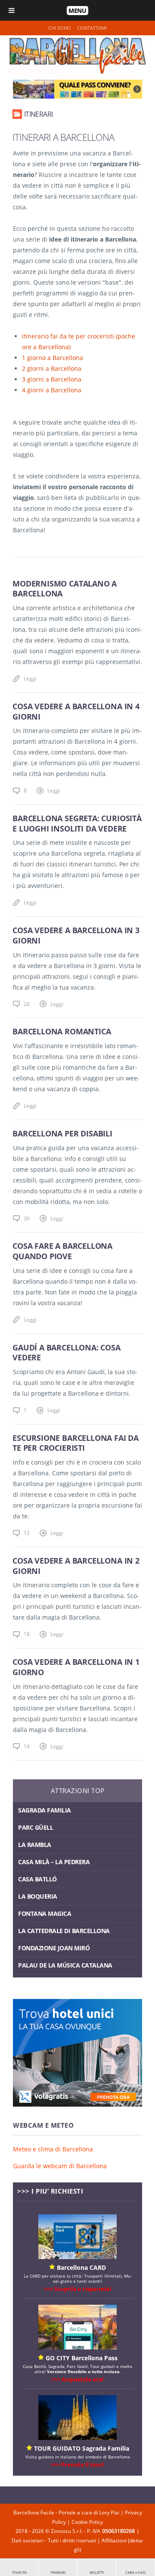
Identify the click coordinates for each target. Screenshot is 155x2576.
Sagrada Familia (45, 1810)
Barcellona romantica (62, 1031)
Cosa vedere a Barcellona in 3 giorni (76, 935)
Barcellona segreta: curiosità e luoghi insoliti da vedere (77, 823)
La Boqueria (38, 1896)
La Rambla (35, 1845)
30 (27, 1218)
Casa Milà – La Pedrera (54, 1862)
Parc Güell (36, 1827)
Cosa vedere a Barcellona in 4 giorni (76, 711)
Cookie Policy (87, 2522)
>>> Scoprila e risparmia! (78, 2289)
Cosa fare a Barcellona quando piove (62, 1251)
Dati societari (28, 2540)
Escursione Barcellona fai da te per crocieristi (76, 1443)
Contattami (92, 28)
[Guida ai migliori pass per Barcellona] (77, 89)
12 (27, 1533)
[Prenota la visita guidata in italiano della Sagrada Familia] (77, 2438)
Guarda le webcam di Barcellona (60, 2166)
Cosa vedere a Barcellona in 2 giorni (76, 1566)
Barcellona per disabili (62, 1133)
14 (27, 1746)
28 (27, 1004)
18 (27, 1634)
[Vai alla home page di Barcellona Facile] (77, 72)
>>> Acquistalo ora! (77, 2379)
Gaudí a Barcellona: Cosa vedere (67, 1353)
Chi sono (60, 28)
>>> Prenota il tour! (77, 2464)
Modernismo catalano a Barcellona (65, 589)
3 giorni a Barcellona (52, 379)
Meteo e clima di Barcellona (53, 2149)
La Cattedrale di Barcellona (64, 1931)
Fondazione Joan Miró (54, 1948)
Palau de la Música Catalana (65, 1965)
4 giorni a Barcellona (52, 390)
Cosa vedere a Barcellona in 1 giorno (76, 1667)
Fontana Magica (45, 1913)
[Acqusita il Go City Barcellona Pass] (77, 2347)
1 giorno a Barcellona (53, 358)
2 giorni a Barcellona (52, 368)
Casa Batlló (37, 1879)
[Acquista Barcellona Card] (77, 2257)
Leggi (30, 678)
